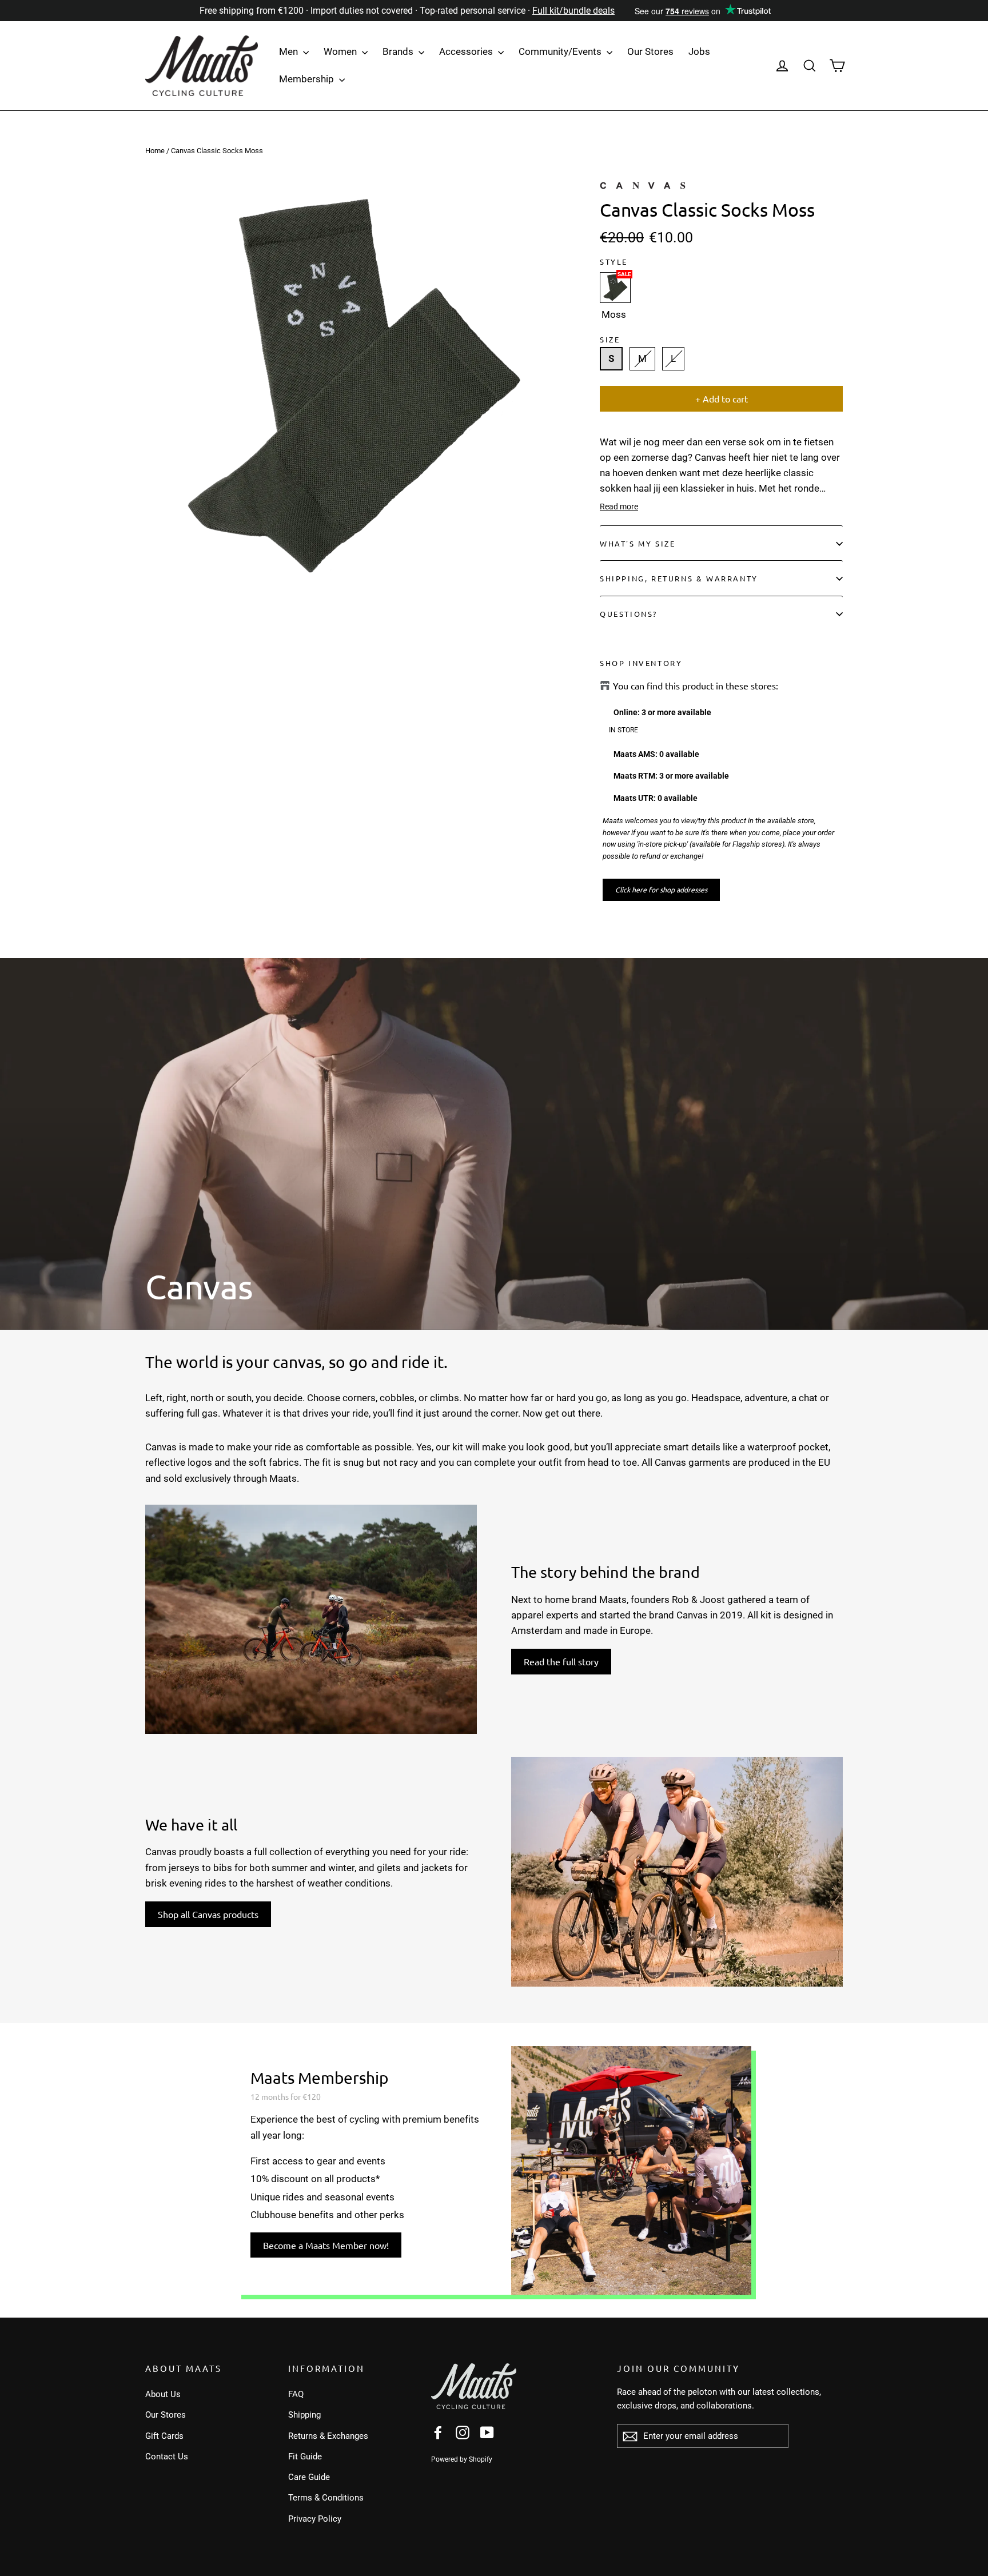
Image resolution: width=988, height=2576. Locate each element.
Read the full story (561, 1661)
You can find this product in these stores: (696, 686)
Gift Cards (164, 2436)
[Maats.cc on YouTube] (487, 2432)
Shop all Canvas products (208, 1914)
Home (155, 151)
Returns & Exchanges (328, 2436)
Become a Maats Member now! (326, 2245)
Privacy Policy (315, 2519)
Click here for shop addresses (661, 890)
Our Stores (650, 51)
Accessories (467, 51)
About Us (163, 2394)
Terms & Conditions (326, 2498)
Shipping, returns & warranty (679, 578)
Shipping (304, 2415)
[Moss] (615, 288)
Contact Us (167, 2457)
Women (341, 51)
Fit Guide (305, 2457)
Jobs (699, 51)
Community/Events (561, 51)
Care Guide (309, 2477)
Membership (308, 79)
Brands (399, 51)
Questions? (629, 614)
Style (614, 262)
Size (610, 339)
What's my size (638, 543)
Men (290, 51)
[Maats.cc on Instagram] (463, 2432)
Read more (619, 507)
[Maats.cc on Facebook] (438, 2432)
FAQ (296, 2394)
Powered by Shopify (462, 2459)
